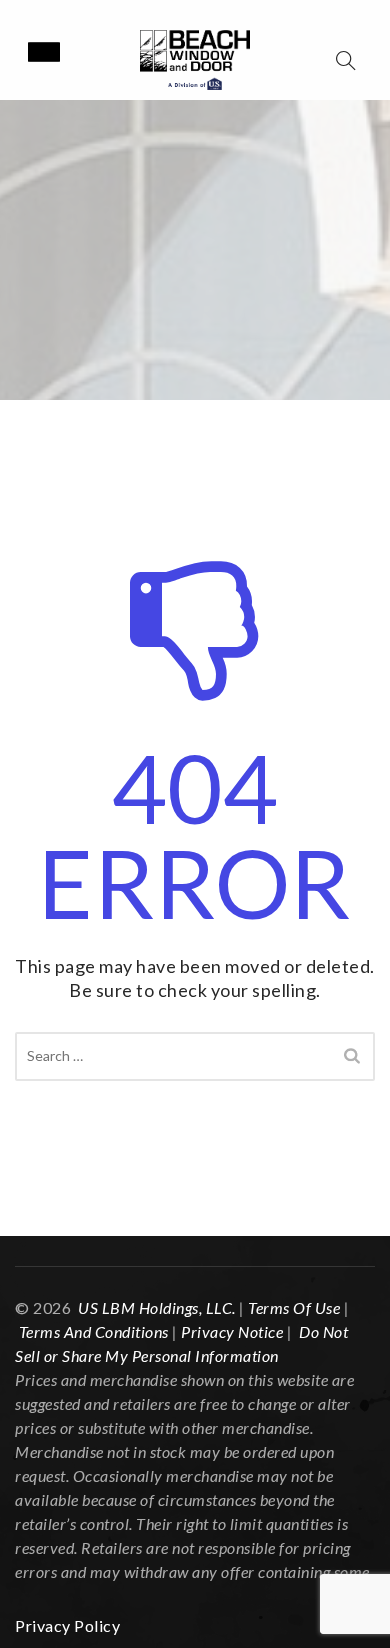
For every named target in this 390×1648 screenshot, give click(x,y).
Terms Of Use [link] (294, 1307)
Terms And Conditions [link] (94, 1331)
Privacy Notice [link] (232, 1331)
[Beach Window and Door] (195, 60)
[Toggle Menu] (44, 51)
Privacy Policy (67, 1625)
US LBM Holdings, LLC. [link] (157, 1307)
